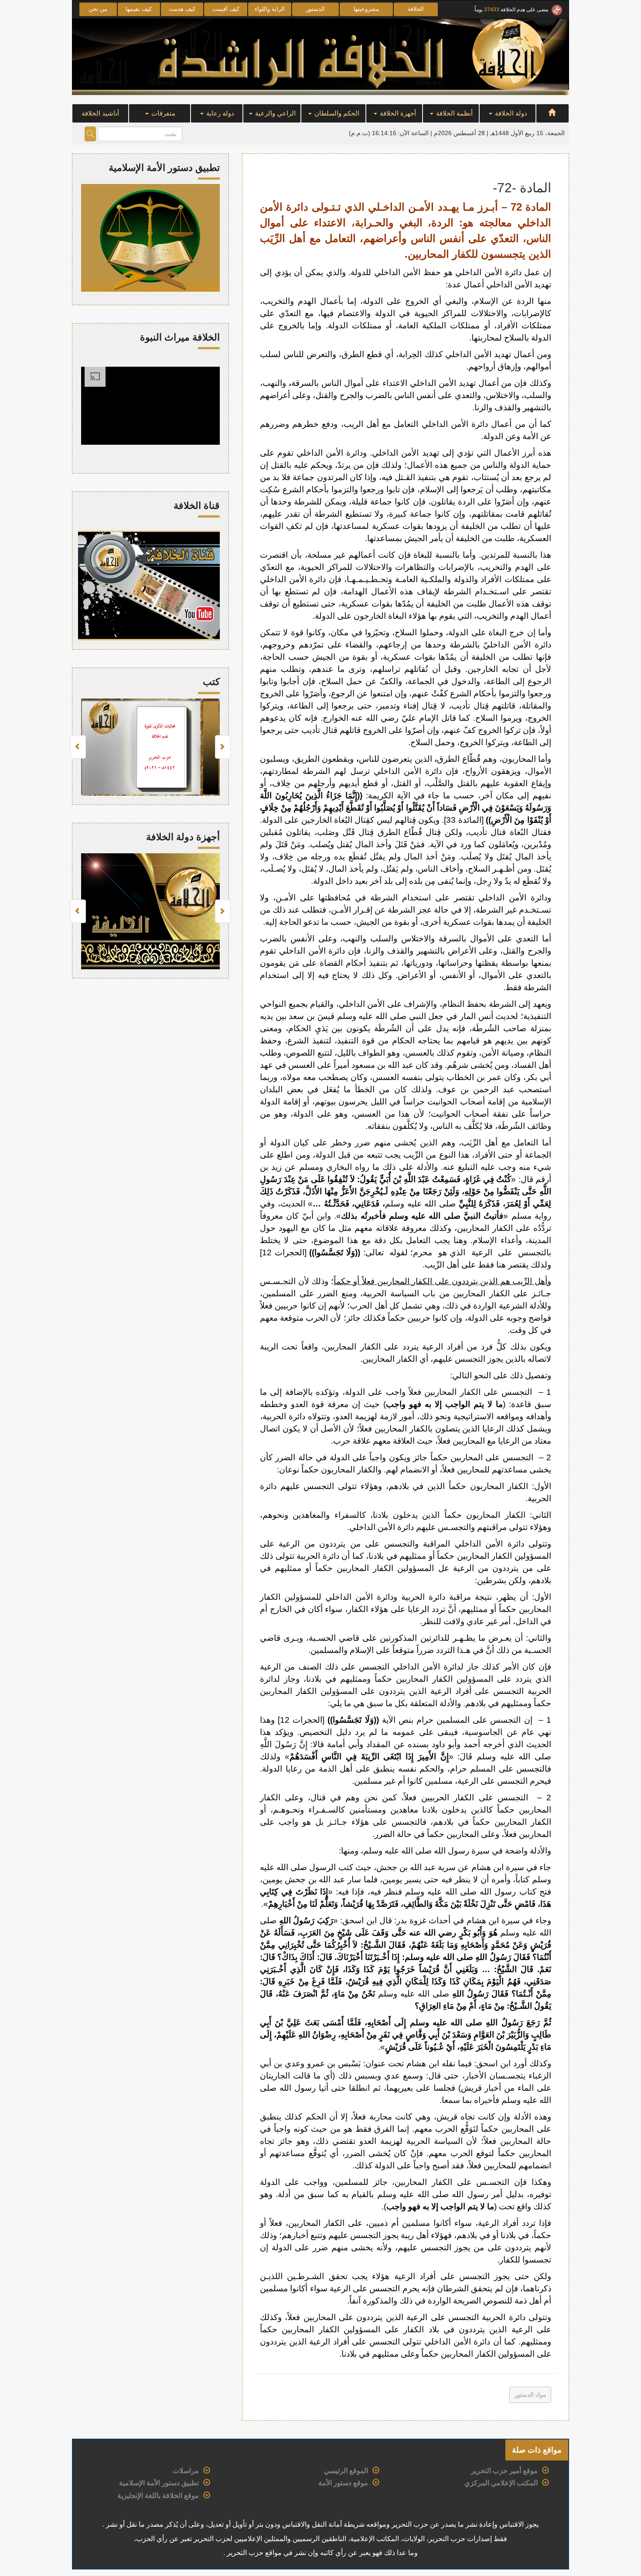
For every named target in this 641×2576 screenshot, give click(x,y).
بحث (90, 134)
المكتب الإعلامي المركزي (501, 2483)
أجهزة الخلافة (397, 113)
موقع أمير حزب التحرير (504, 2471)
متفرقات (162, 113)
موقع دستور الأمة (343, 2483)
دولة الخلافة (510, 113)
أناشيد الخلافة (100, 113)
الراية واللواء (270, 9)
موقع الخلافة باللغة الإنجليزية (158, 2496)
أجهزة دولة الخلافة (183, 837)
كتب (211, 682)
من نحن (98, 9)
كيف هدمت (182, 9)
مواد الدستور (530, 2395)
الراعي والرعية (274, 113)
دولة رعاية (219, 113)
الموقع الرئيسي (346, 2471)
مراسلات (186, 2471)
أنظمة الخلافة (453, 113)
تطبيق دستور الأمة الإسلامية (159, 2483)
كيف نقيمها (139, 9)
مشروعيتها (366, 9)
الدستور (315, 9)
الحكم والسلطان (336, 113)
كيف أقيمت (226, 9)
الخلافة (416, 9)
